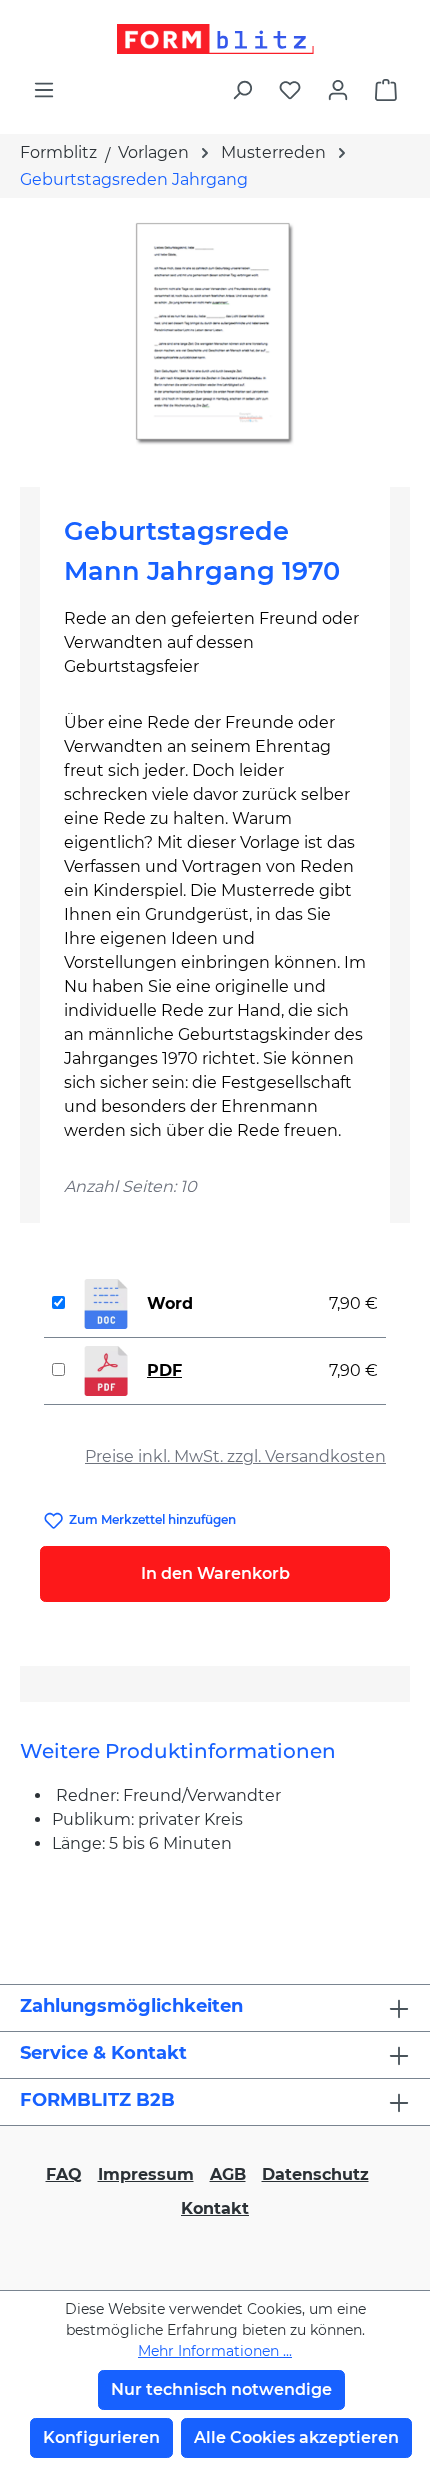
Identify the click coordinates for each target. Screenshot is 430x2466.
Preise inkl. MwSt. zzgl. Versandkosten (235, 1456)
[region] (215, 334)
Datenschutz (315, 2174)
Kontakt (215, 2208)
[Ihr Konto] (338, 90)
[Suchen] (242, 90)
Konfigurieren (101, 2437)
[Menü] (44, 90)
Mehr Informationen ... (215, 2351)
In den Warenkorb (215, 1573)
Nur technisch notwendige (221, 2389)
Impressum (146, 2174)
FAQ (64, 2174)
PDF (164, 1370)
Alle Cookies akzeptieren (296, 2437)
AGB (228, 2174)
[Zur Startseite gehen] (215, 39)
